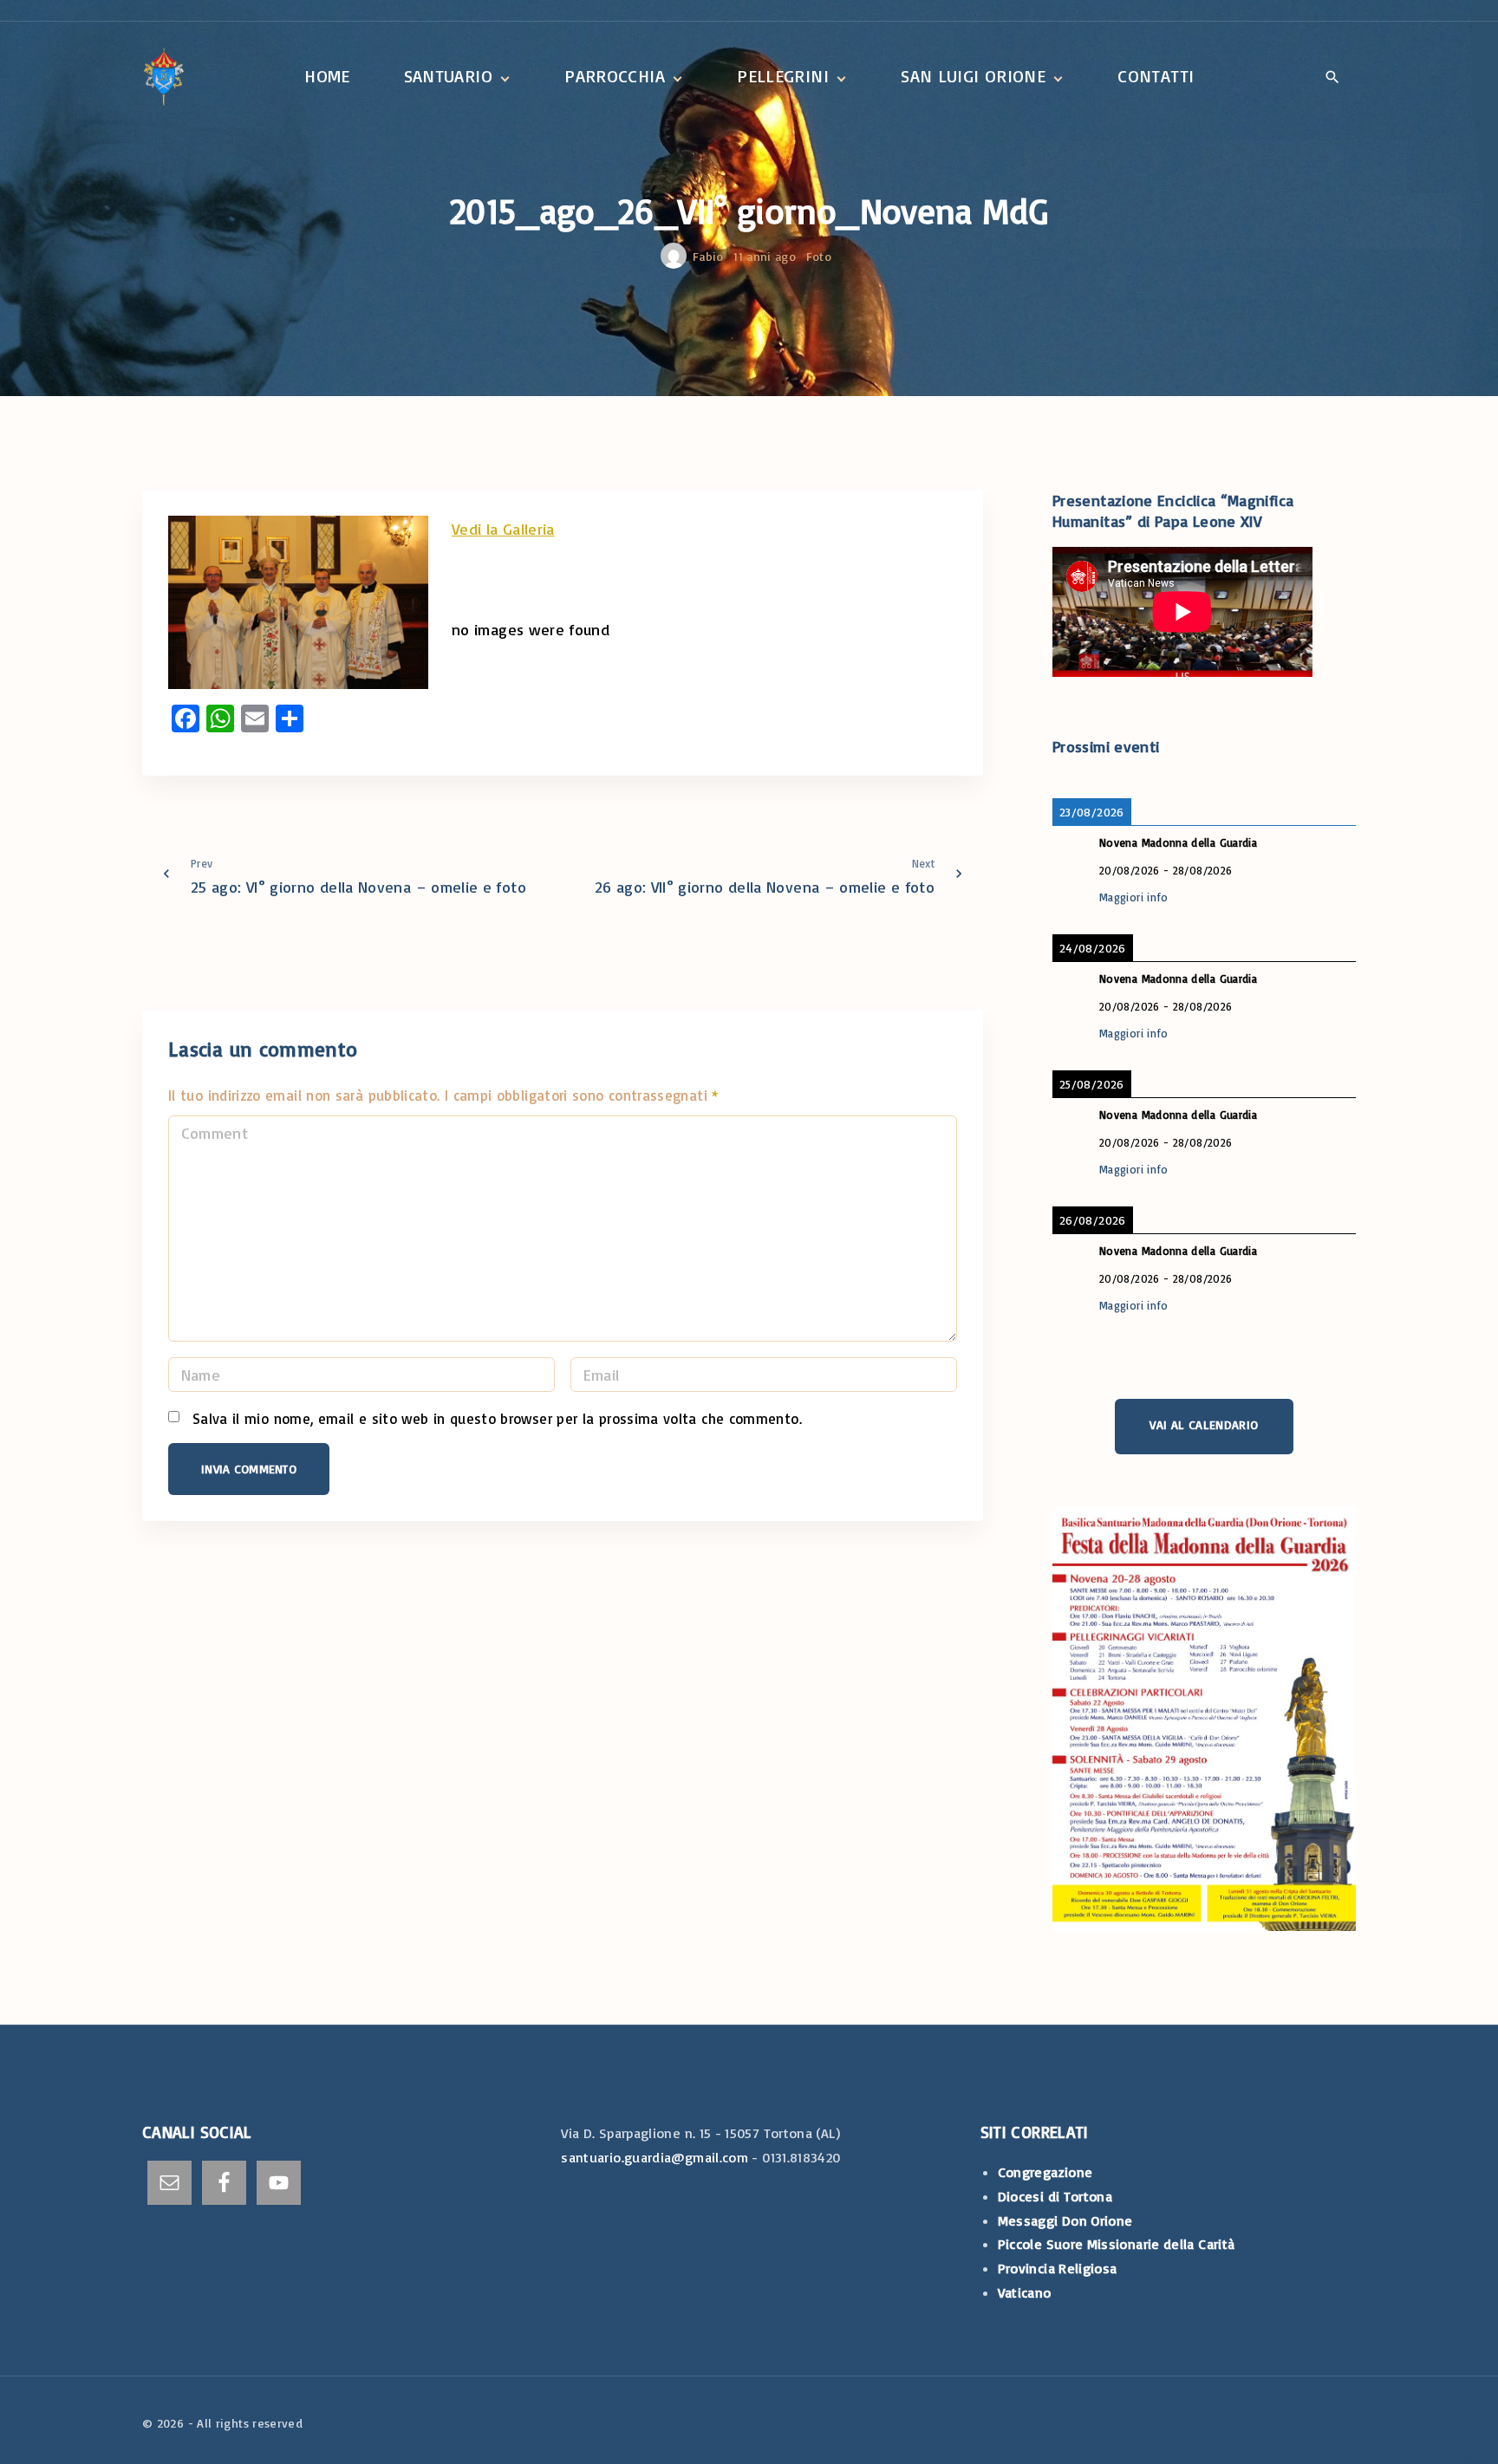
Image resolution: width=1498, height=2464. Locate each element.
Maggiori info (1134, 897)
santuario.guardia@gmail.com (655, 2157)
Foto (819, 256)
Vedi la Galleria (503, 529)
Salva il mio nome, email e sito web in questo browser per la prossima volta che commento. (497, 1418)
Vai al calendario (1204, 1424)
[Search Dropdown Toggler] (1332, 78)
